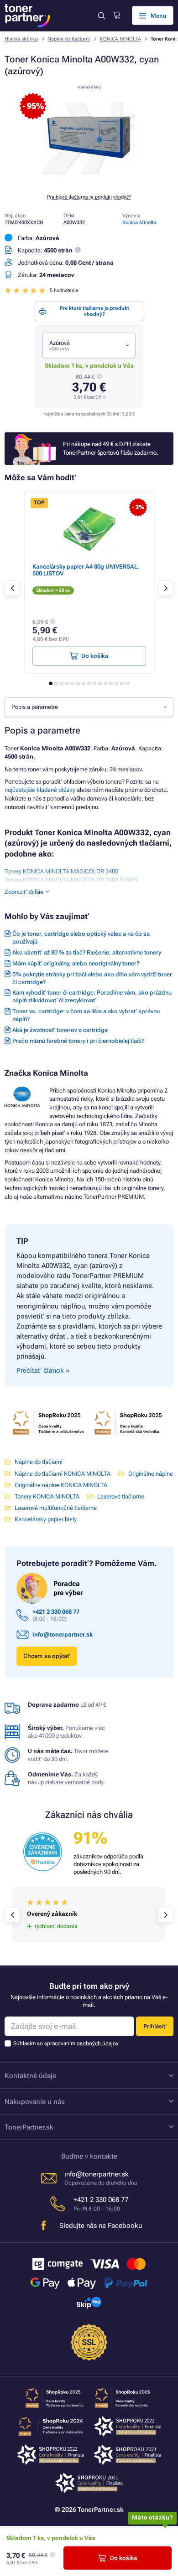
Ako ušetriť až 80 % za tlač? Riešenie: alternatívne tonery (87, 952)
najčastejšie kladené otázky (40, 790)
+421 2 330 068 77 (56, 1612)
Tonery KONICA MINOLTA (47, 1496)
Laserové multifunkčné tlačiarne (56, 1508)
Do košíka (123, 2558)
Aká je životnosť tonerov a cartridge (60, 1030)
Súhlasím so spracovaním (66, 2043)
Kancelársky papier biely (46, 1519)
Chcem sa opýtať (47, 1656)
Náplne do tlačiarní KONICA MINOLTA (63, 1474)
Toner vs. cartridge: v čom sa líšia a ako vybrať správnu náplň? (86, 1015)
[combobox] (89, 345)
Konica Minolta (139, 223)
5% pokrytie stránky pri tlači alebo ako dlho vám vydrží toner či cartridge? (92, 978)
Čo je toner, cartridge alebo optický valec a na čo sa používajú (81, 938)
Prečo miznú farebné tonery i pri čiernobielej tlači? (78, 1041)
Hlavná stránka (21, 39)
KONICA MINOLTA (120, 39)
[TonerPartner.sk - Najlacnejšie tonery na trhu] (27, 16)
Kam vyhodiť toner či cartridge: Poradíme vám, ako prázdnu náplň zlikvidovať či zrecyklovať (92, 996)
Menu (159, 16)
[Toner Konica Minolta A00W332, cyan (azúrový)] (89, 182)
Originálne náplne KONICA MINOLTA (61, 1485)
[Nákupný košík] (117, 15)
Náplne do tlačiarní (69, 39)
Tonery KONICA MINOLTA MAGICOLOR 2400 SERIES (71, 880)
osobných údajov (98, 2043)
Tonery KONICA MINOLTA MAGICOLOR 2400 (61, 871)
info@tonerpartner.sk (63, 1634)
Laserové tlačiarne (121, 1496)
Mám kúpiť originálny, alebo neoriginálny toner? (76, 963)
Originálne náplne (151, 1474)
